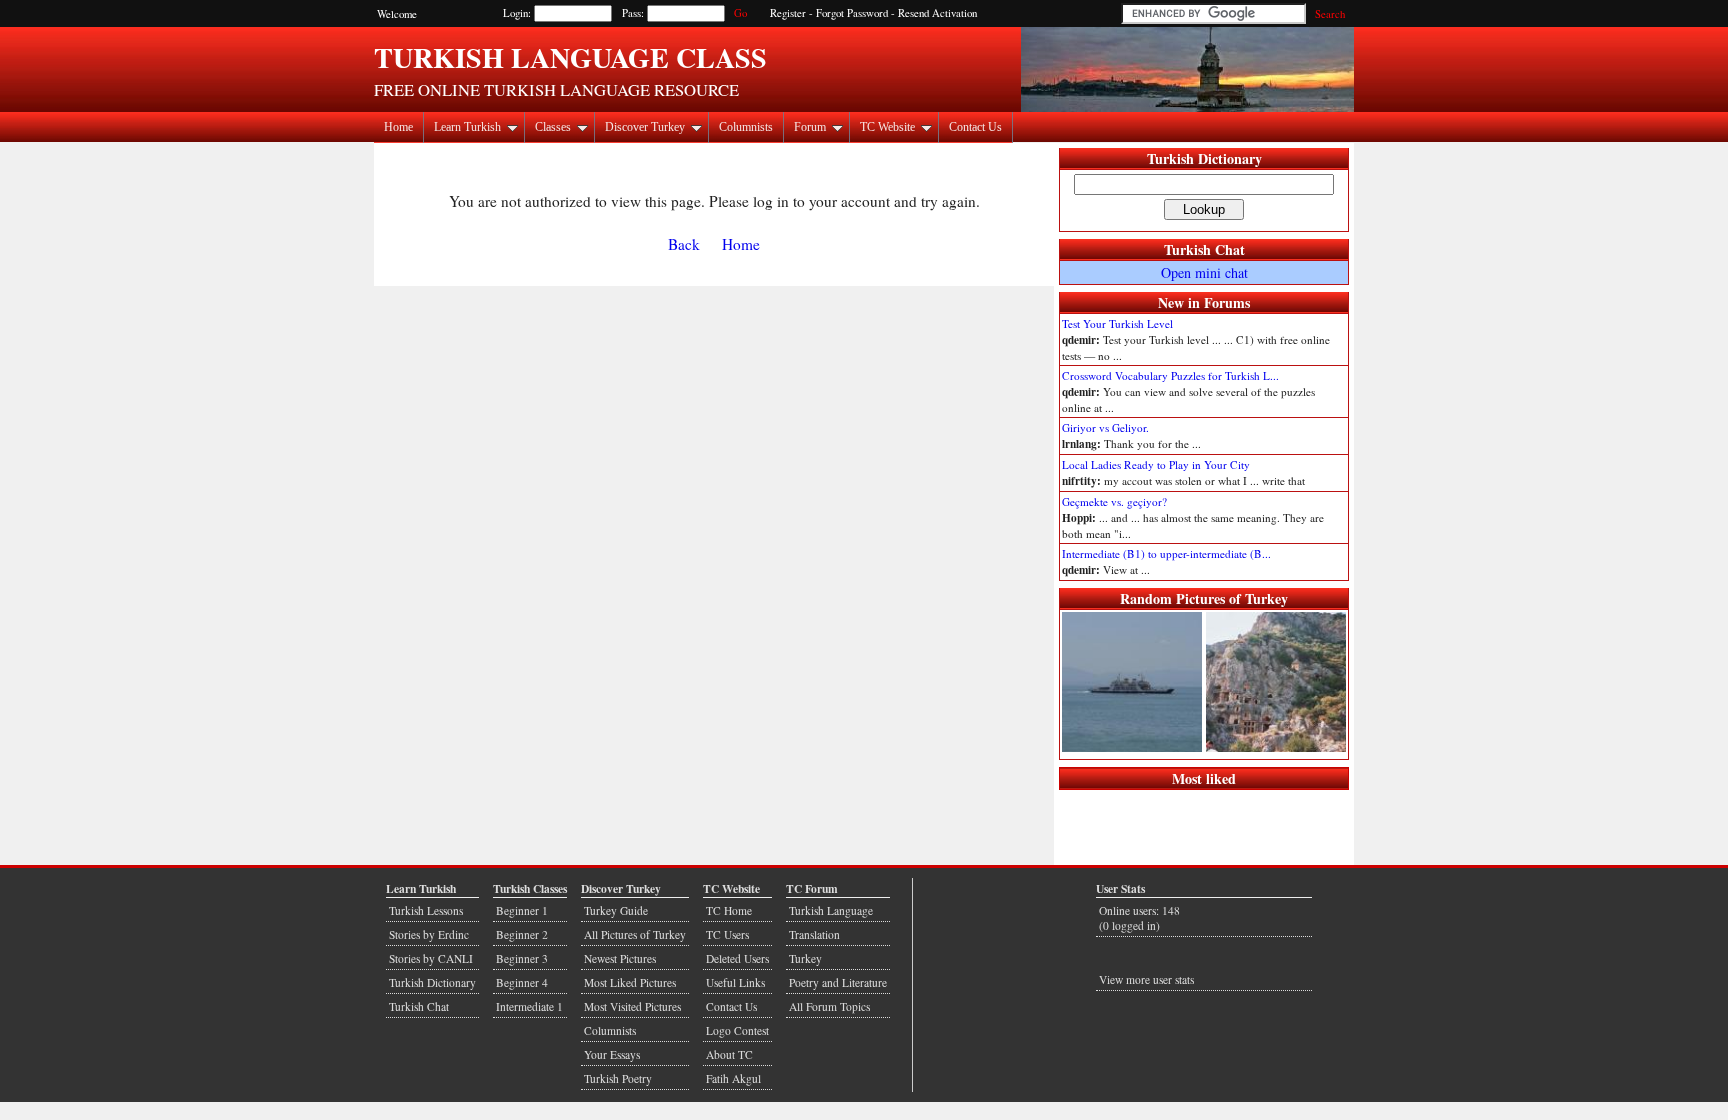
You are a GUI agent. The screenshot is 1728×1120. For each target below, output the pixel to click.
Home (398, 127)
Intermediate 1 (529, 1006)
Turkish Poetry (618, 1078)
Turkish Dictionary (1204, 158)
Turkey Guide (616, 910)
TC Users (727, 934)
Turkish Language (831, 910)
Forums (1227, 302)
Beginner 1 (522, 910)
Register (788, 13)
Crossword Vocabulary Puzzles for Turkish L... (1170, 375)
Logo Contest (737, 1030)
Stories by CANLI (431, 958)
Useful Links (735, 982)
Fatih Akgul (733, 1078)
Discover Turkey (645, 127)
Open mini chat (1204, 272)
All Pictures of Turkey (635, 934)
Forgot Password (852, 13)
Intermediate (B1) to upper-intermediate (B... (1166, 553)
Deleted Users (737, 958)
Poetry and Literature (838, 982)
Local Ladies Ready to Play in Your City (1156, 464)
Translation (814, 934)
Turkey (805, 958)
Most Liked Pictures (630, 982)
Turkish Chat (1204, 249)
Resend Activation (937, 13)
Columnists (746, 127)
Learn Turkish (467, 127)
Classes (553, 127)
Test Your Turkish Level (1117, 323)
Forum (810, 127)
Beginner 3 (522, 958)
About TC (729, 1054)
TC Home (729, 910)
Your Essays (612, 1054)
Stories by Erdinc (429, 934)
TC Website (887, 127)
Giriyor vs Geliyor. (1105, 427)
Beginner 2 (522, 934)
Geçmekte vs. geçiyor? (1114, 501)
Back (684, 244)
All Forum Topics (829, 1006)
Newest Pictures (620, 958)
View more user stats (1146, 979)
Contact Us (975, 127)
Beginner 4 (522, 982)
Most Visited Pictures (632, 1006)
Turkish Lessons (426, 910)
